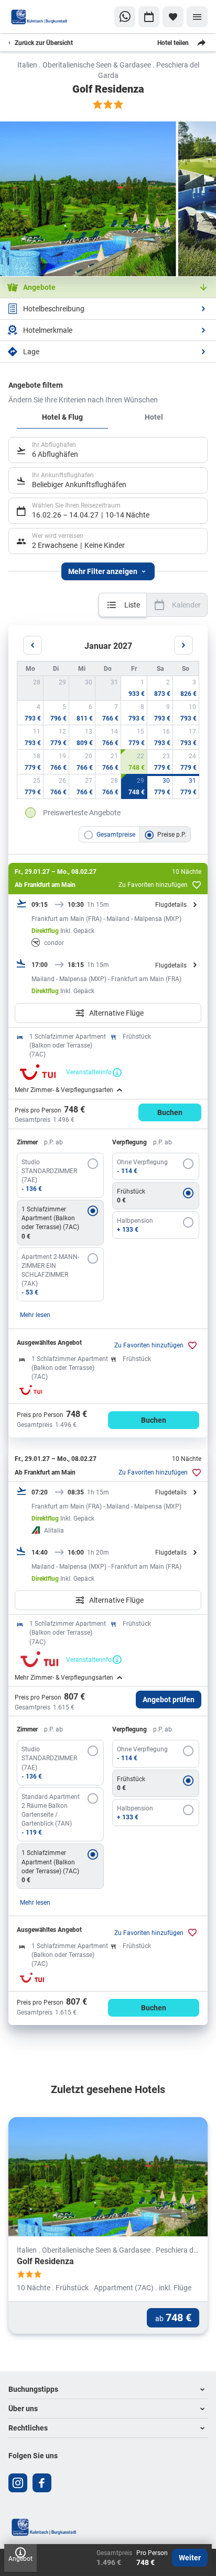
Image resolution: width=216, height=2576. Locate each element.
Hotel (154, 417)
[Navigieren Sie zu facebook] (42, 2483)
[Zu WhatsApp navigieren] (125, 17)
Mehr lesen (35, 1314)
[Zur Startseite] (39, 17)
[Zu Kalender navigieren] (149, 17)
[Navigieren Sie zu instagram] (18, 2483)
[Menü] (197, 17)
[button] (108, 2389)
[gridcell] (134, 688)
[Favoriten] (173, 17)
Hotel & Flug (62, 417)
